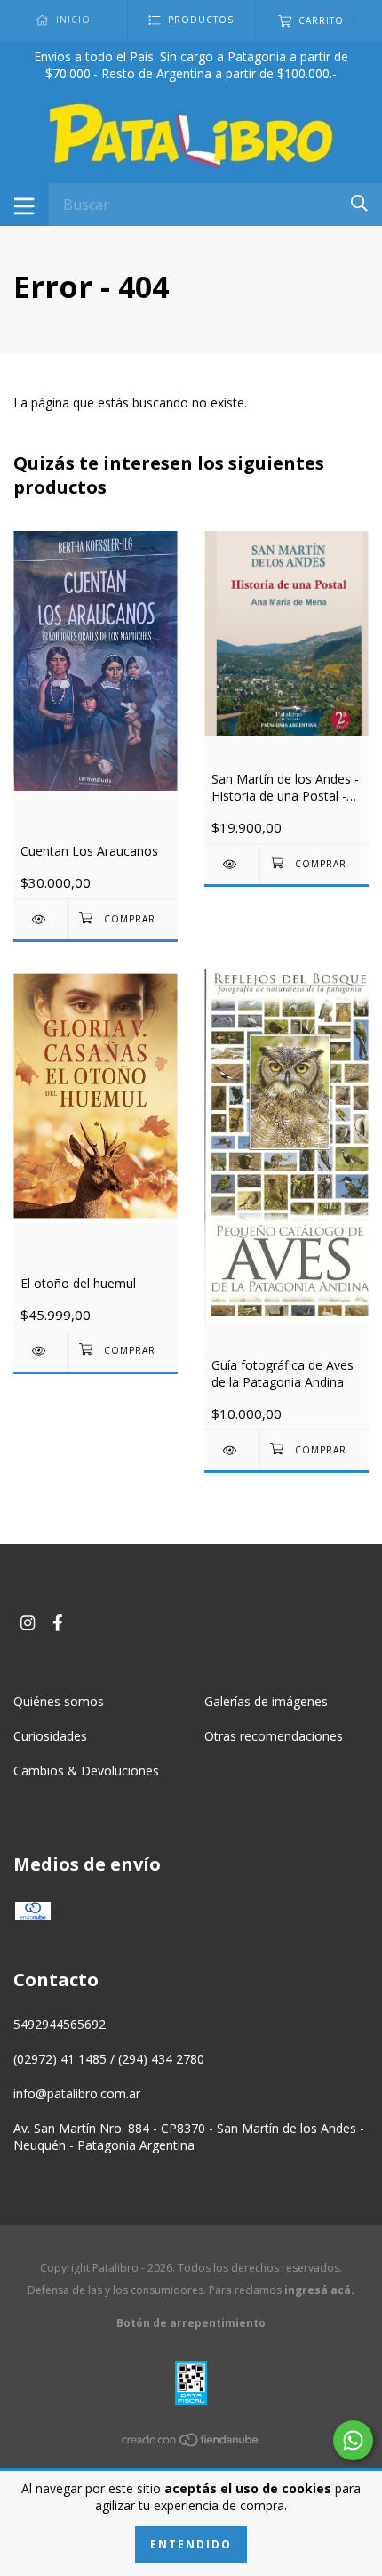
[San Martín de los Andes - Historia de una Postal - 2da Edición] (232, 864)
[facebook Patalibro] (58, 1622)
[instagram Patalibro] (28, 1622)
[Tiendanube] (191, 2442)
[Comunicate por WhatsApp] (353, 2440)
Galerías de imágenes (266, 1701)
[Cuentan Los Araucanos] (41, 919)
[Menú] (24, 205)
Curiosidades (50, 1736)
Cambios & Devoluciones (86, 1771)
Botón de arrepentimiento (191, 2323)
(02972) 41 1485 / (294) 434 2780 (109, 2059)
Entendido (191, 2544)
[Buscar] (359, 203)
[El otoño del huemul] (41, 1351)
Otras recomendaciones (274, 1736)
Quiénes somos (59, 1701)
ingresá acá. (319, 2290)
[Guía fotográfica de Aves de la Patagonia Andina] (232, 1450)
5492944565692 (60, 2024)
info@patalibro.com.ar (77, 2093)
